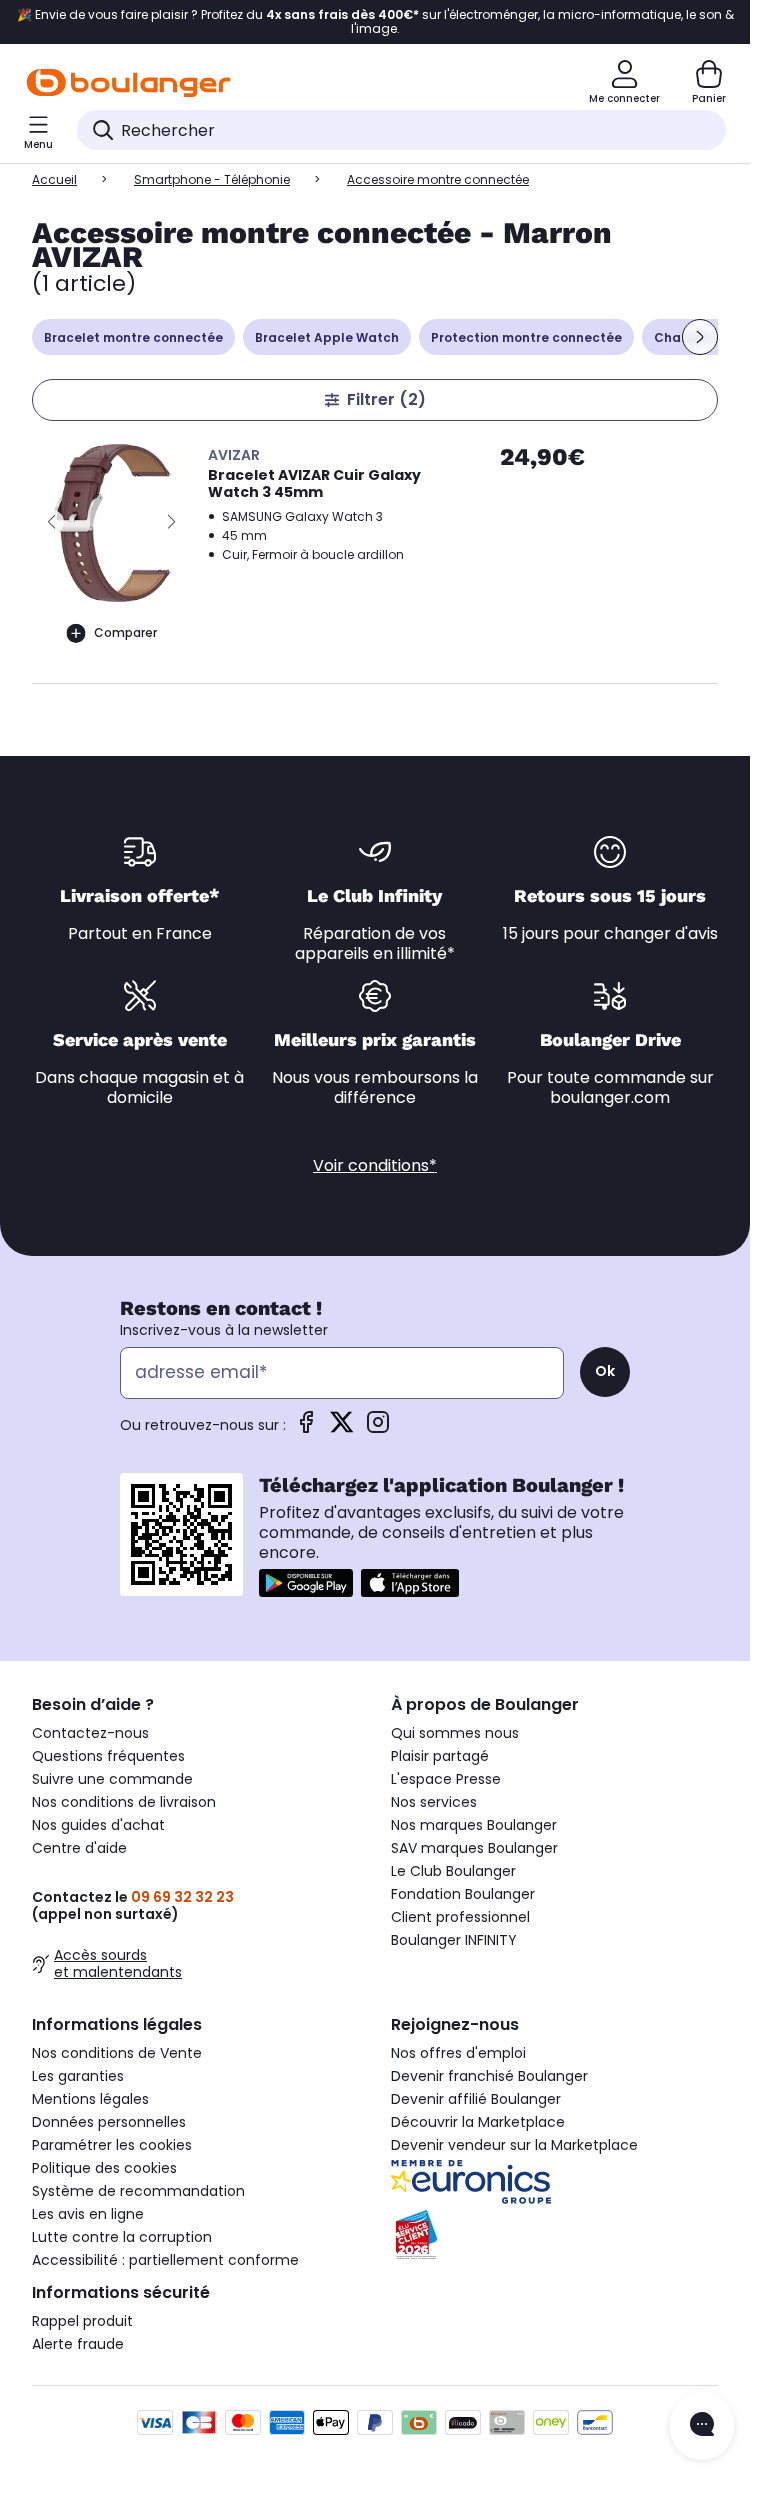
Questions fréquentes (108, 1756)
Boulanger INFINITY (454, 1940)
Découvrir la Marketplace (478, 2122)
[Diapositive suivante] (700, 337)
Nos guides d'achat (98, 1825)
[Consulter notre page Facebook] (306, 1428)
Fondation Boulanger (463, 1894)
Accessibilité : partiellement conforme (165, 2260)
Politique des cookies (104, 2168)
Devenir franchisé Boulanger (489, 2076)
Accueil (54, 179)
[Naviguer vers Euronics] (554, 2182)
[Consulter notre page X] (342, 1428)
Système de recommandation (138, 2191)
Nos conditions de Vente (117, 2053)
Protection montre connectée (526, 337)
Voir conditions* (375, 1165)
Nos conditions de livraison (124, 1802)
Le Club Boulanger (453, 1871)
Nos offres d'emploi (458, 2053)
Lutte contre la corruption (122, 2237)
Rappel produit (82, 2321)
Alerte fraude (78, 2344)
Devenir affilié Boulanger (476, 2099)
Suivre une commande (112, 1779)
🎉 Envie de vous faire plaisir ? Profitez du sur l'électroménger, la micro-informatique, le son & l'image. (375, 22)
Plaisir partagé (440, 1756)
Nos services (434, 1802)
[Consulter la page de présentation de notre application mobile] (306, 1583)
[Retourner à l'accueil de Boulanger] (128, 83)
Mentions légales (90, 2099)
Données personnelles (109, 2122)
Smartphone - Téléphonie (212, 179)
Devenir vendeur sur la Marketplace (514, 2145)
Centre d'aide (79, 1848)
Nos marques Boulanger (474, 1825)
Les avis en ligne (88, 2214)
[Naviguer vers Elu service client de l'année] (554, 2235)
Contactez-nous (90, 1733)
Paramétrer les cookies (112, 2145)
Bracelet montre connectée (133, 337)
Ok (605, 1371)
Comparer (125, 632)
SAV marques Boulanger (474, 1848)
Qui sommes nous (455, 1733)
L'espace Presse (446, 1779)
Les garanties (78, 2076)
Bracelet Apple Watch (327, 337)
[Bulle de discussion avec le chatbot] (702, 2426)
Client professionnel (460, 1917)
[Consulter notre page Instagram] (378, 1428)
